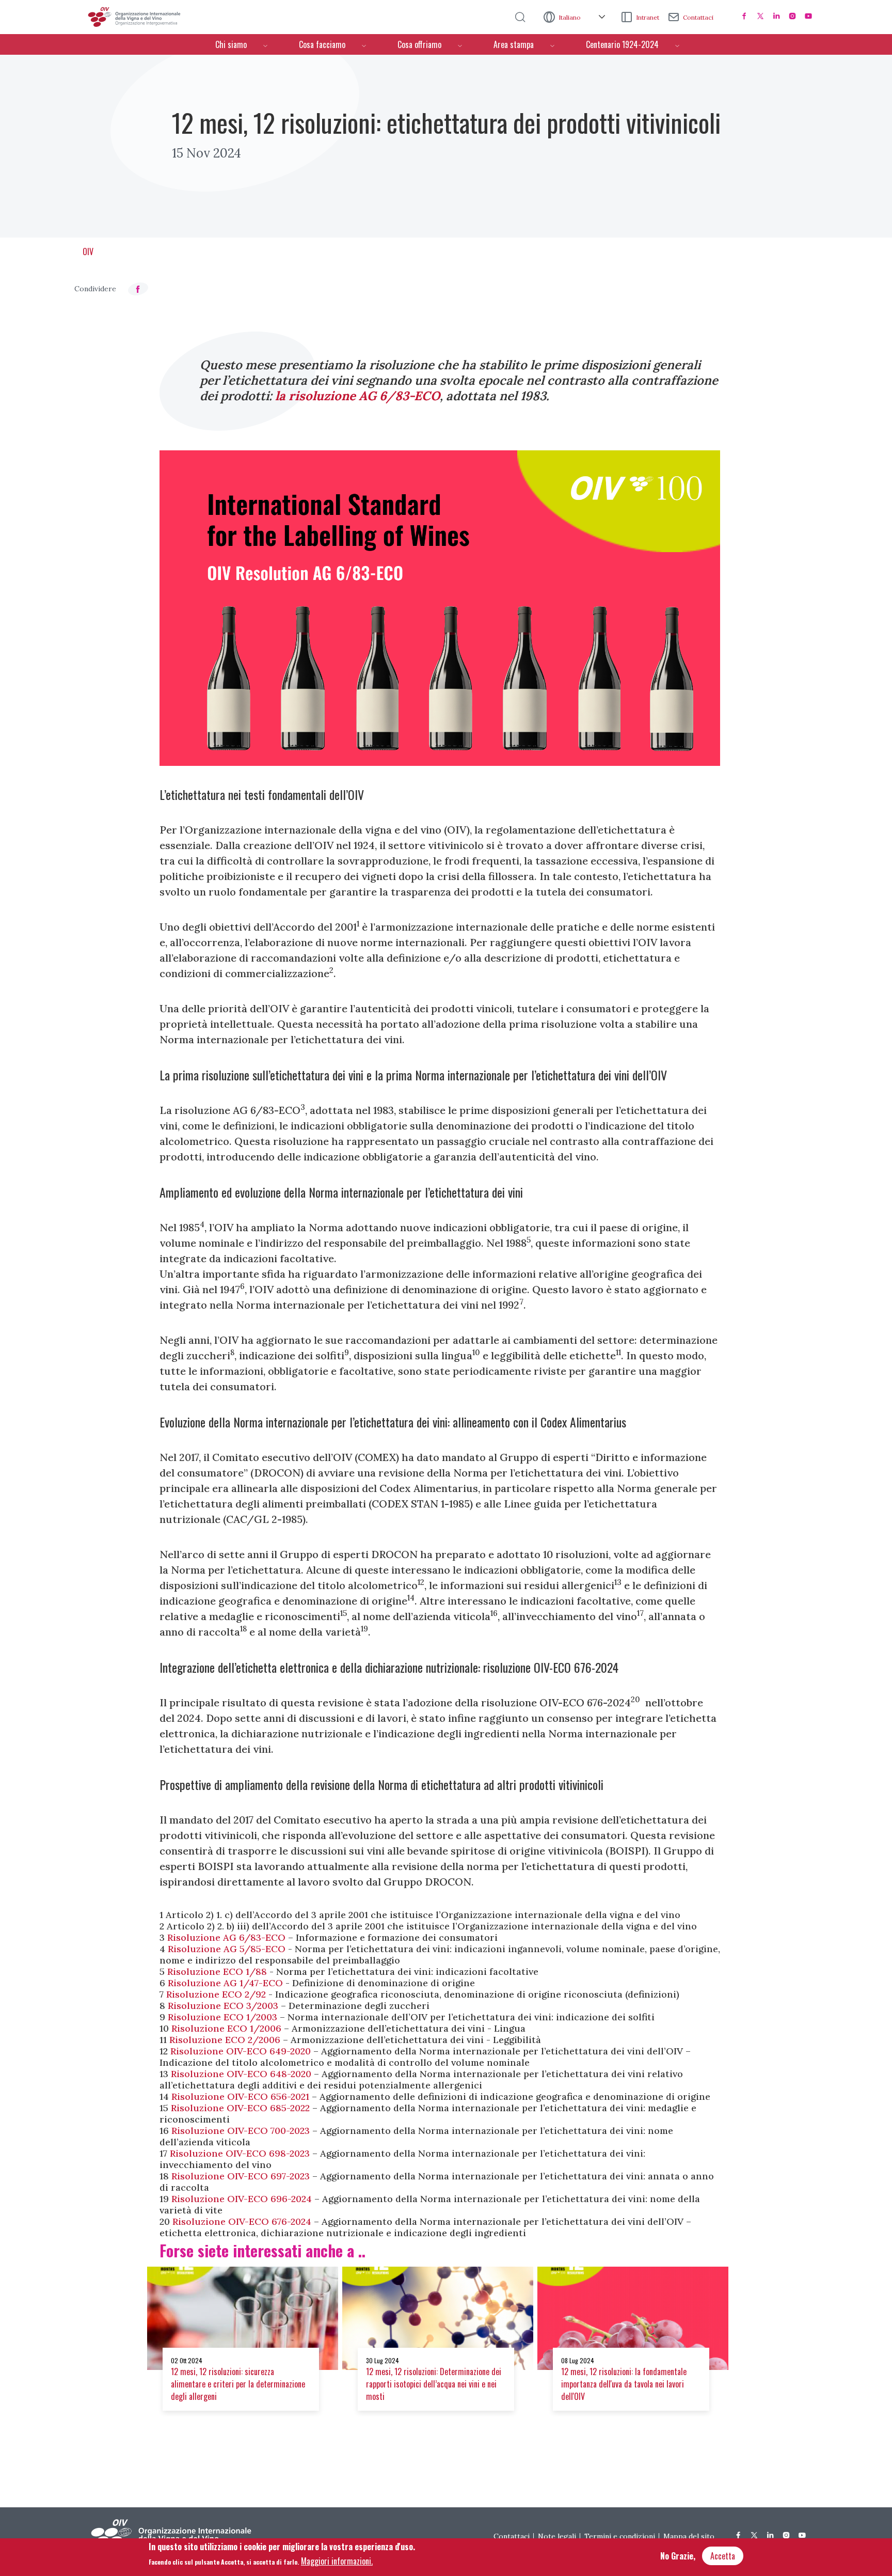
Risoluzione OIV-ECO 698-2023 (240, 2153)
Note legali (557, 2536)
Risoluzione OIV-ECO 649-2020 (241, 2051)
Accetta (723, 2556)
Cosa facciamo (322, 44)
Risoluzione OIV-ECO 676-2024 (242, 2221)
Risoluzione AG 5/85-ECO (227, 1949)
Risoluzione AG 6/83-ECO (226, 1937)
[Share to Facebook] (138, 289)
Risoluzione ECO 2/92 (216, 1994)
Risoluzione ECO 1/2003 (222, 2017)
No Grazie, (678, 2556)
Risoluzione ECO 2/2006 (225, 2040)
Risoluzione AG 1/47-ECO (225, 1983)
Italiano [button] (570, 17)
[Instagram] (792, 16)
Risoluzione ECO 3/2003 (223, 2006)
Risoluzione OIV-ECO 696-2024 (242, 2199)
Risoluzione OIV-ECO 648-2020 (241, 2074)
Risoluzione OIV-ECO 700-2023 (241, 2131)
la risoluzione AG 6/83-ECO (357, 396)
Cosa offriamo (419, 44)
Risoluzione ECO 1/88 (217, 1972)
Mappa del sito (689, 2536)
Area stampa (514, 44)
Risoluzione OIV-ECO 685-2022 (240, 2108)
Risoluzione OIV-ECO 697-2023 (241, 2176)
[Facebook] (744, 16)
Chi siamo (231, 44)
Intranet (648, 17)
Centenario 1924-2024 (622, 44)
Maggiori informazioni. (337, 2561)
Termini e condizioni (620, 2536)
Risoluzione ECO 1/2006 (226, 2028)
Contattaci (698, 17)
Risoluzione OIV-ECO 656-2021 (240, 2096)
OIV (88, 252)
